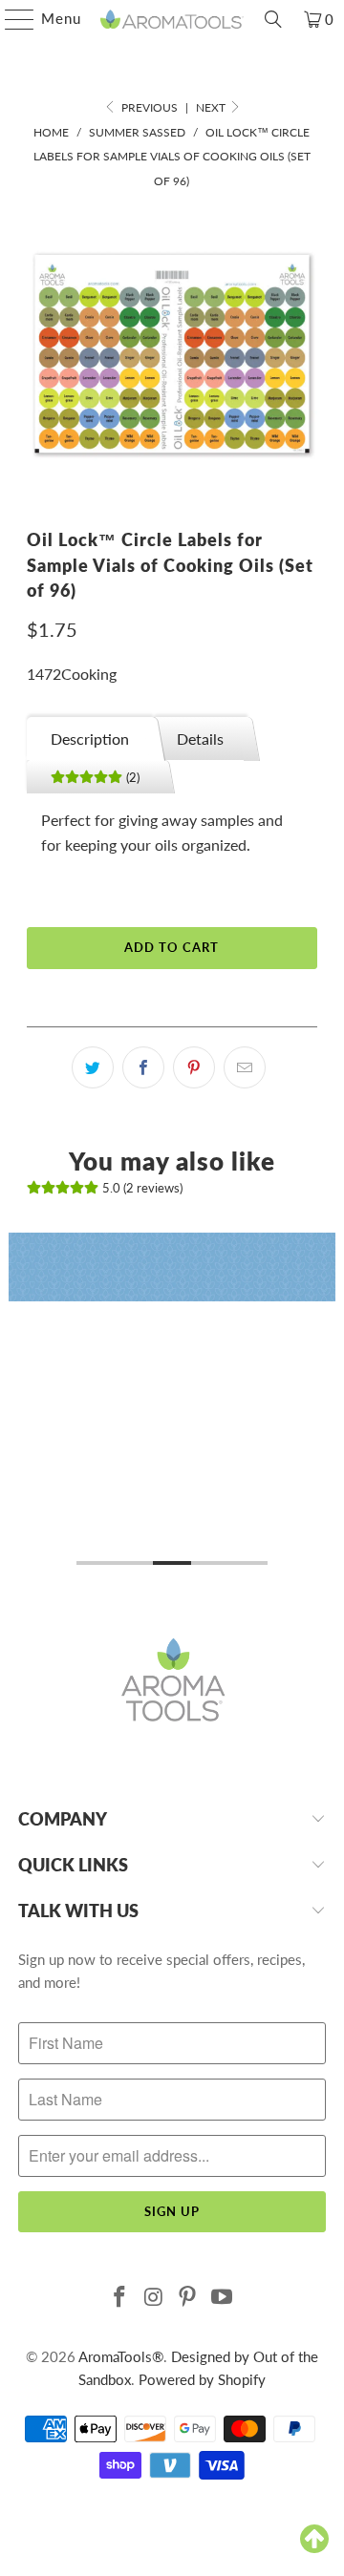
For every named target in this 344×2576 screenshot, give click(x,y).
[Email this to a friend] (245, 1067)
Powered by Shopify (202, 2379)
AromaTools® (121, 2356)
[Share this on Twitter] (93, 1067)
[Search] (273, 19)
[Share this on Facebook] (143, 1067)
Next (212, 107)
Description (90, 739)
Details (200, 739)
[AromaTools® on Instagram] (154, 2298)
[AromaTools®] (172, 19)
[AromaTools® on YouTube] (223, 2298)
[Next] (328, 1403)
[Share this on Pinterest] (194, 1067)
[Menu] (10, 19)
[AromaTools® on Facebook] (120, 2298)
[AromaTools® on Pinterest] (188, 2298)
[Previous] (16, 1403)
